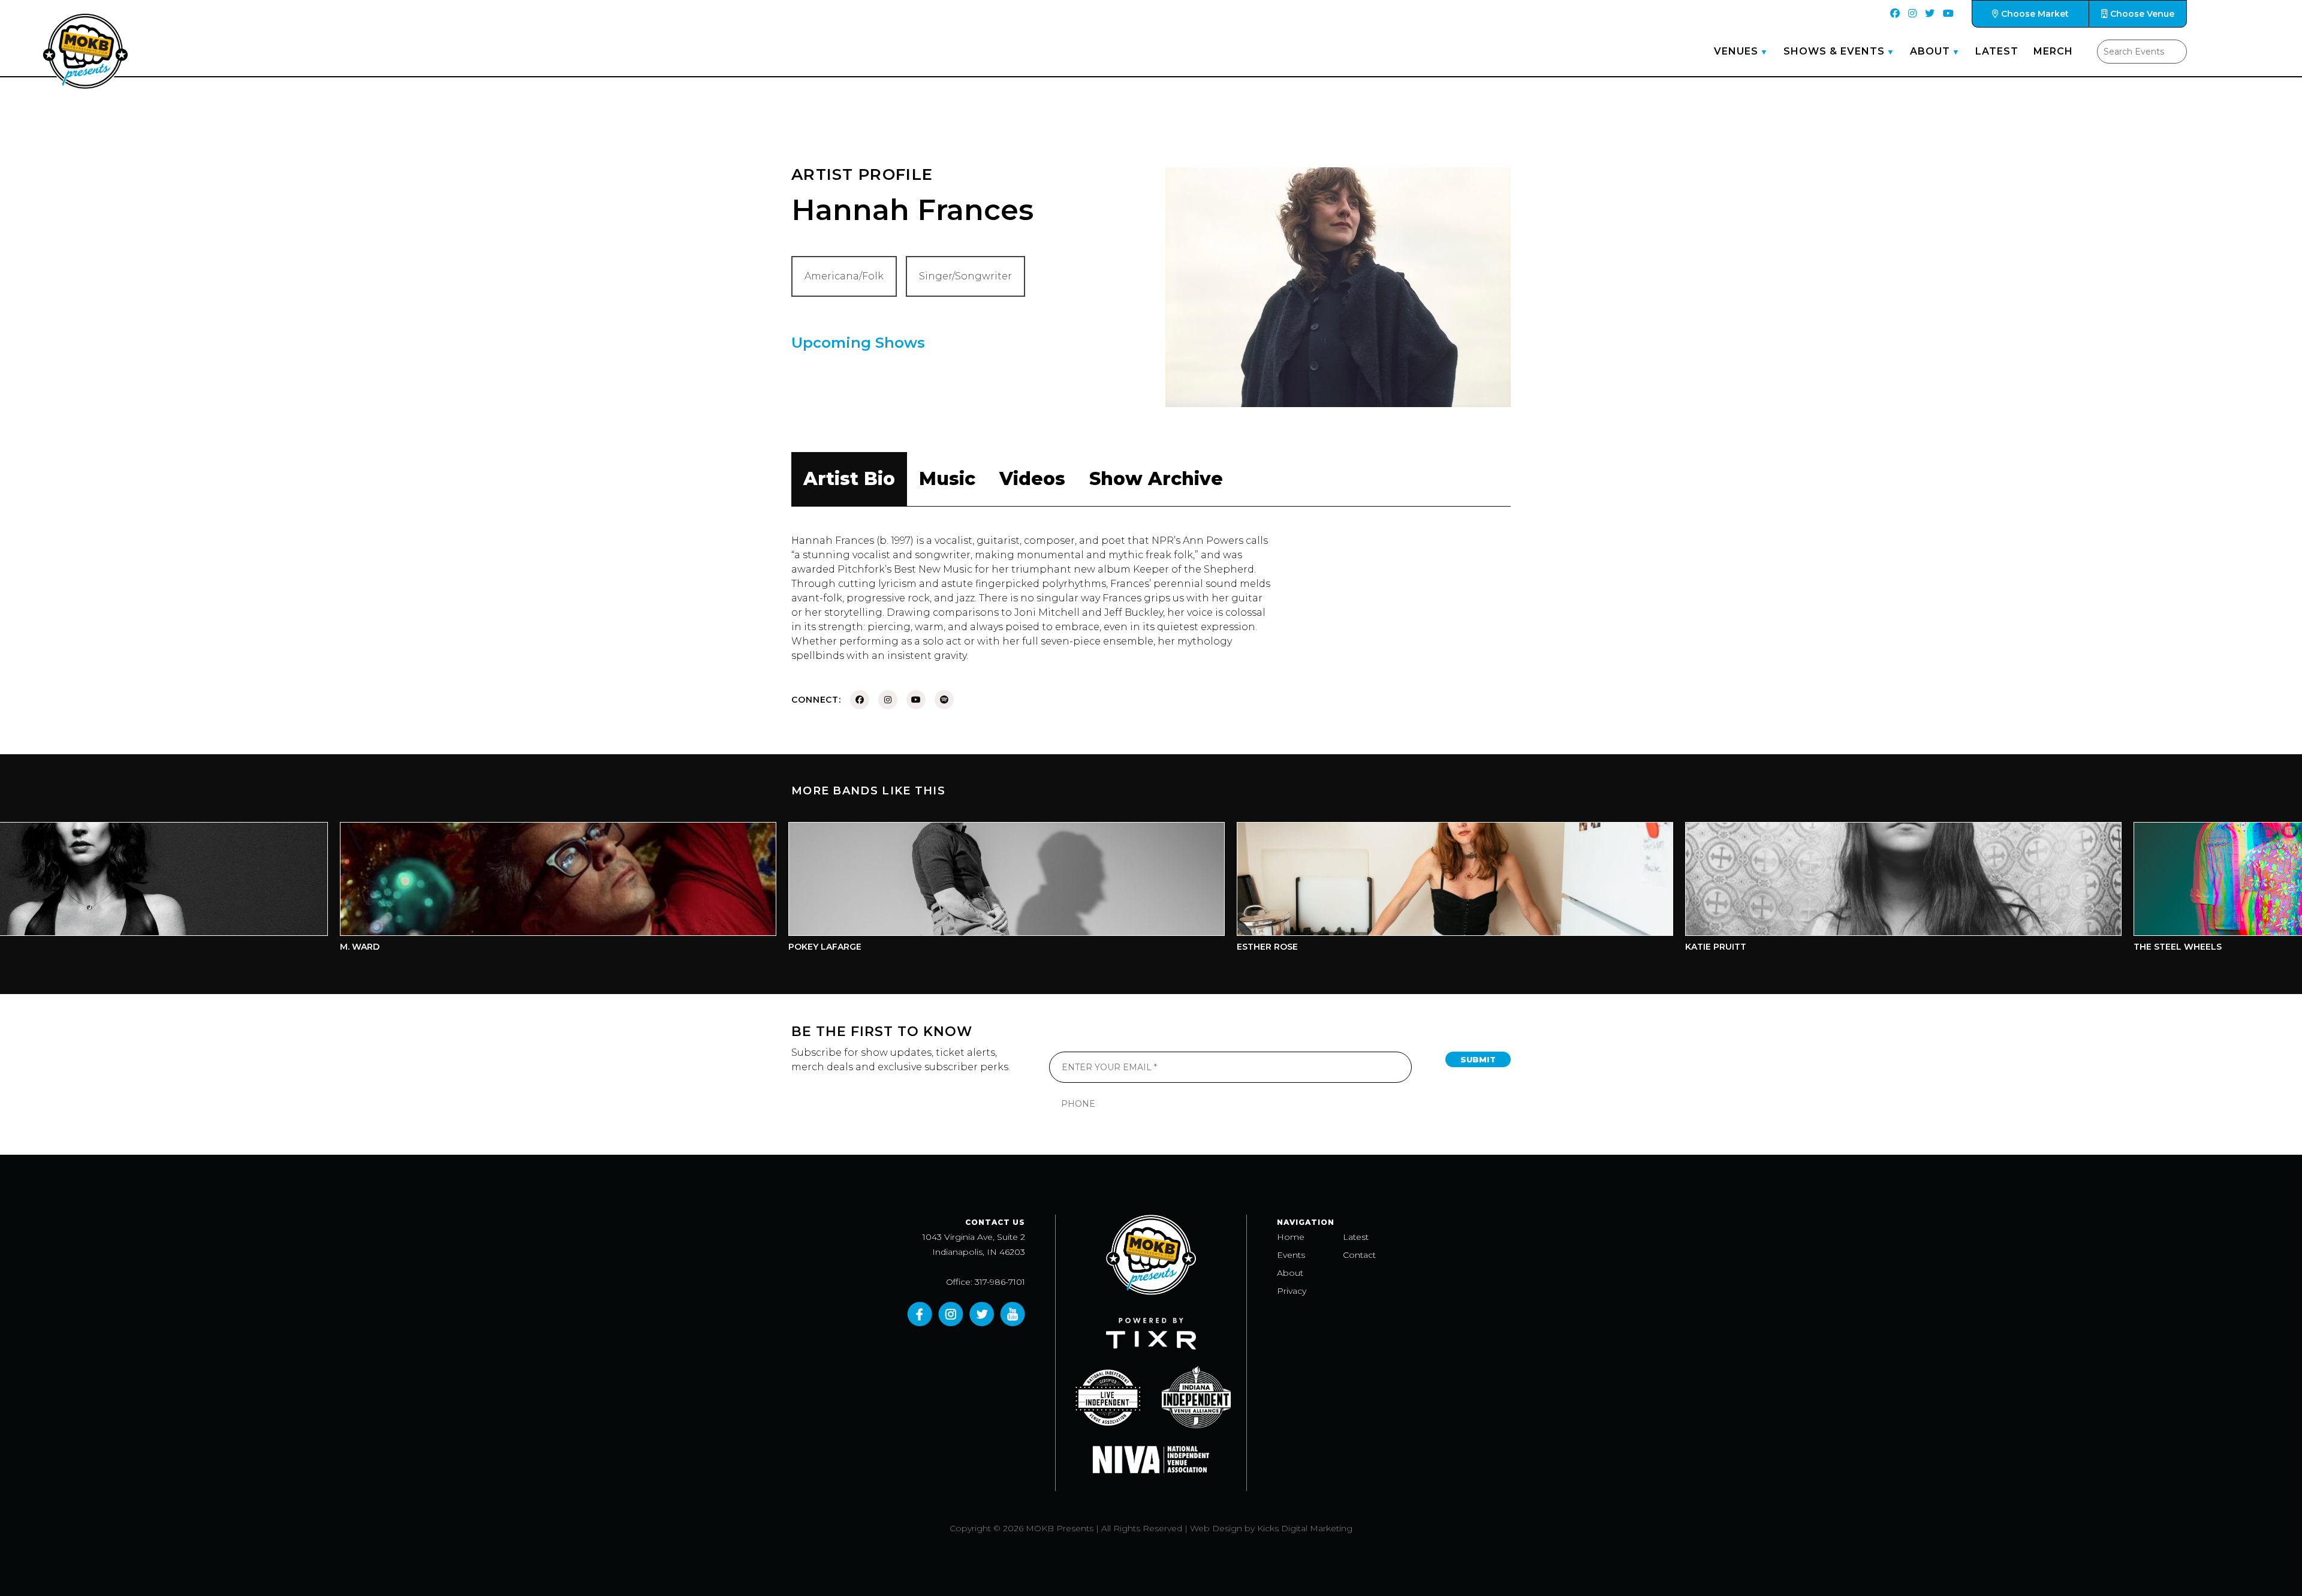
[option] (403, 890)
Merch (2053, 51)
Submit (1478, 1059)
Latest (1997, 51)
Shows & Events (1834, 51)
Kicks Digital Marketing (1305, 1528)
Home (1291, 1237)
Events (1291, 1255)
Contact (1359, 1255)
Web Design (1216, 1528)
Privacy (1292, 1291)
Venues (1736, 51)
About (1930, 51)
